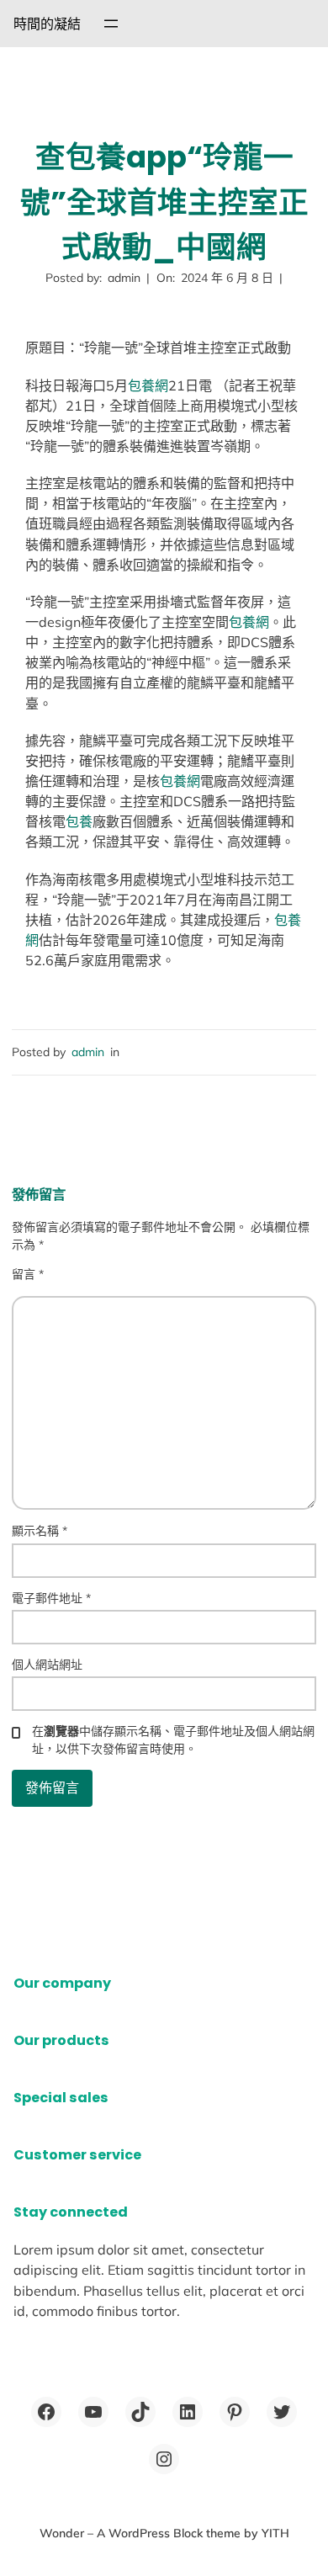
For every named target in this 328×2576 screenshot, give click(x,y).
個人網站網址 (47, 1665)
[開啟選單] (111, 24)
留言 (28, 1274)
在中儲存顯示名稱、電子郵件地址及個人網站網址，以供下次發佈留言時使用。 (173, 1740)
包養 (79, 821)
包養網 (148, 385)
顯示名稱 (40, 1531)
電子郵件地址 (51, 1598)
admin (88, 1052)
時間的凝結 (47, 24)
